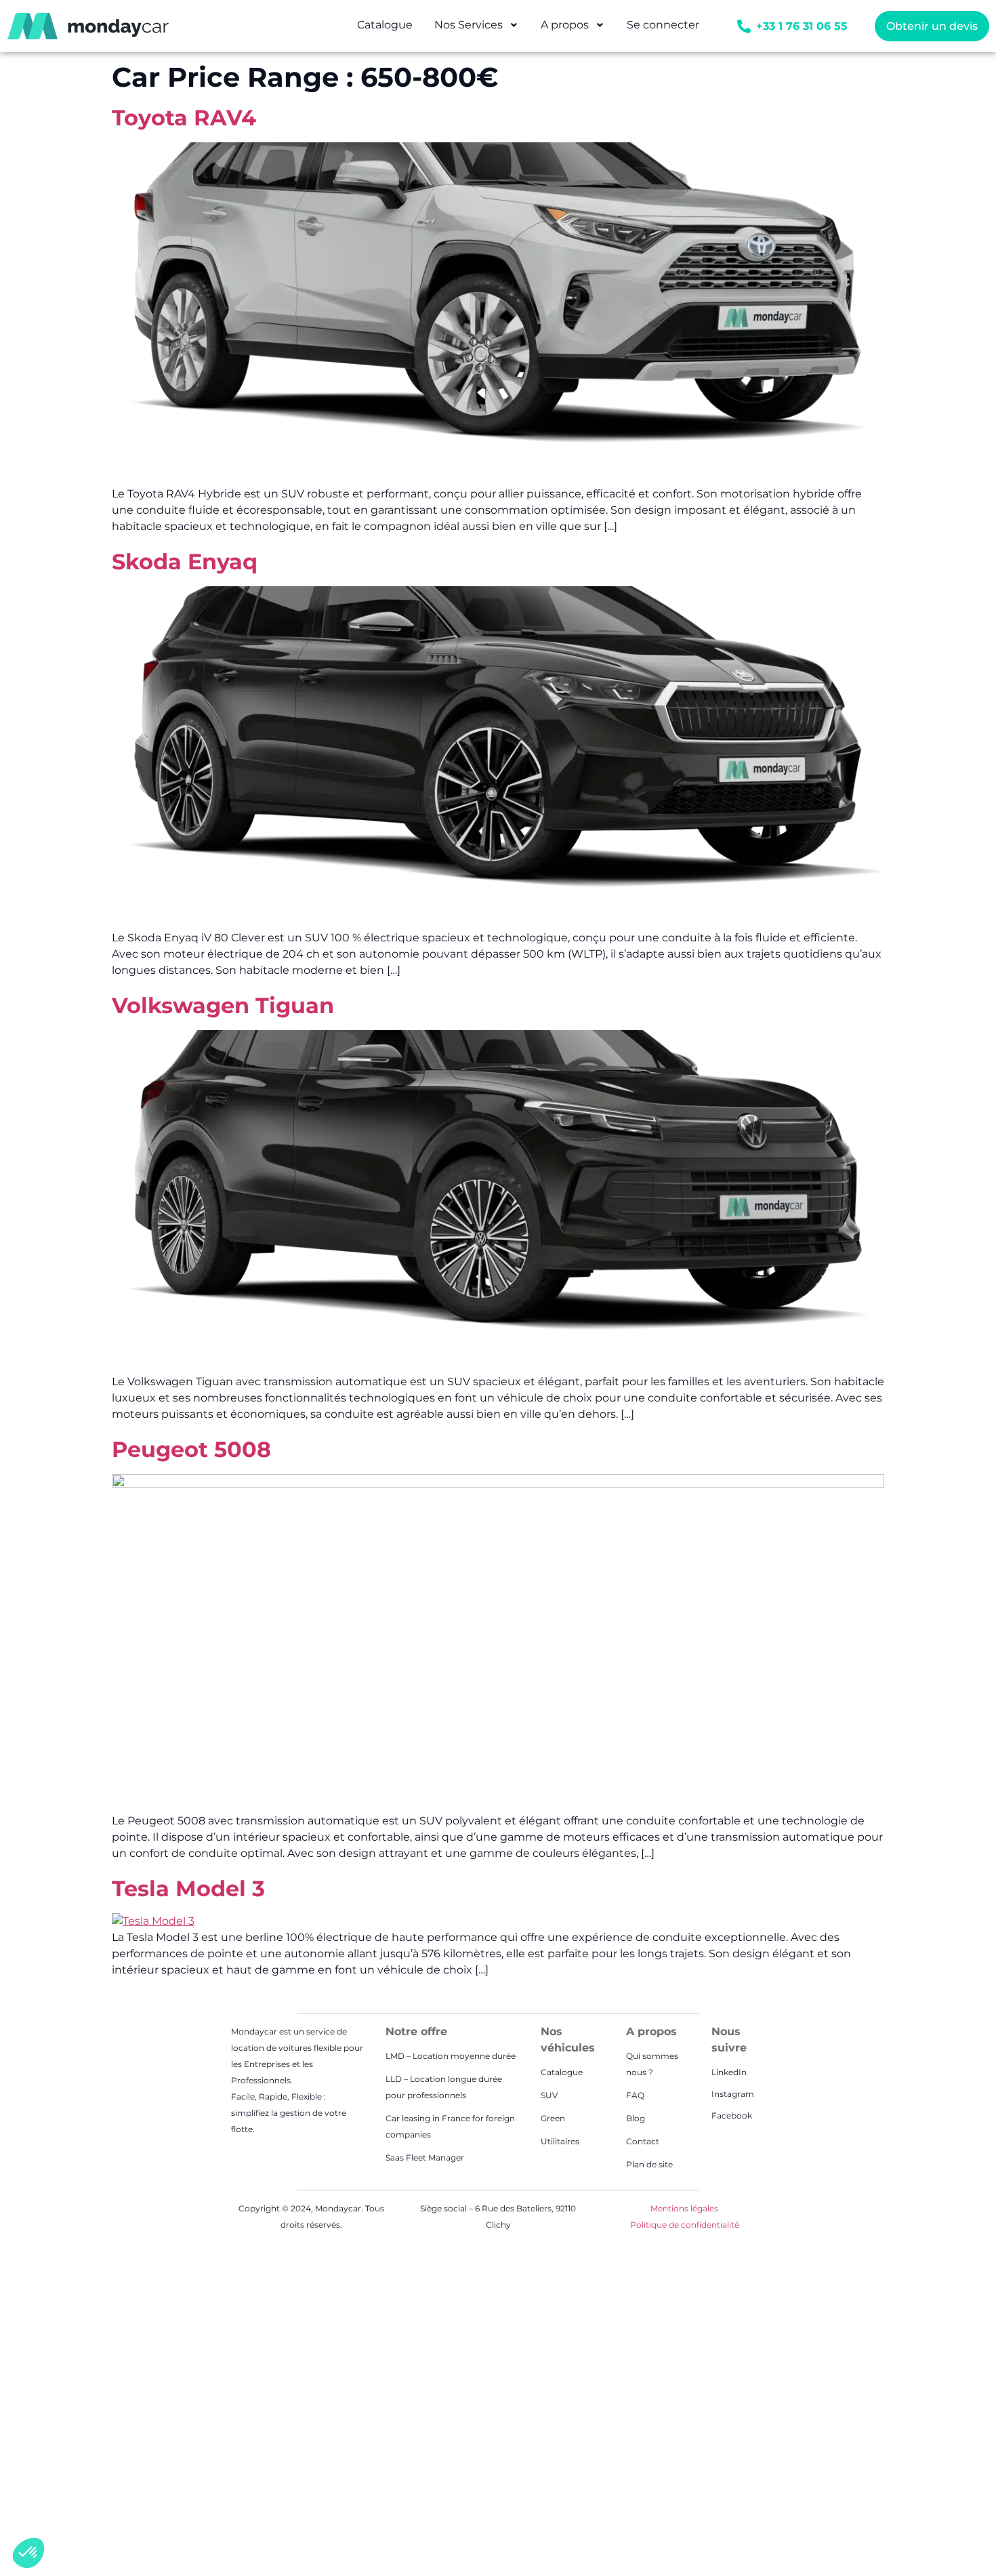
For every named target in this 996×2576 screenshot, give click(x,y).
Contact (643, 2141)
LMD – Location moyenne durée (451, 2056)
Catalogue (562, 2072)
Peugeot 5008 (191, 1449)
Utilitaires (560, 2141)
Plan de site (649, 2164)
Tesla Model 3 (188, 1888)
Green (553, 2118)
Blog (636, 2118)
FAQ (635, 2095)
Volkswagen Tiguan (223, 1005)
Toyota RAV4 (184, 118)
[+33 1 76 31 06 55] (744, 26)
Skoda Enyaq (185, 561)
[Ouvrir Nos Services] (514, 25)
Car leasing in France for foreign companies (450, 2126)
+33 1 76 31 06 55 (802, 26)
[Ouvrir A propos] (600, 25)
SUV (549, 2095)
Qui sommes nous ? (652, 2064)
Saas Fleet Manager (425, 2158)
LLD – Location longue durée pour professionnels (444, 2087)
